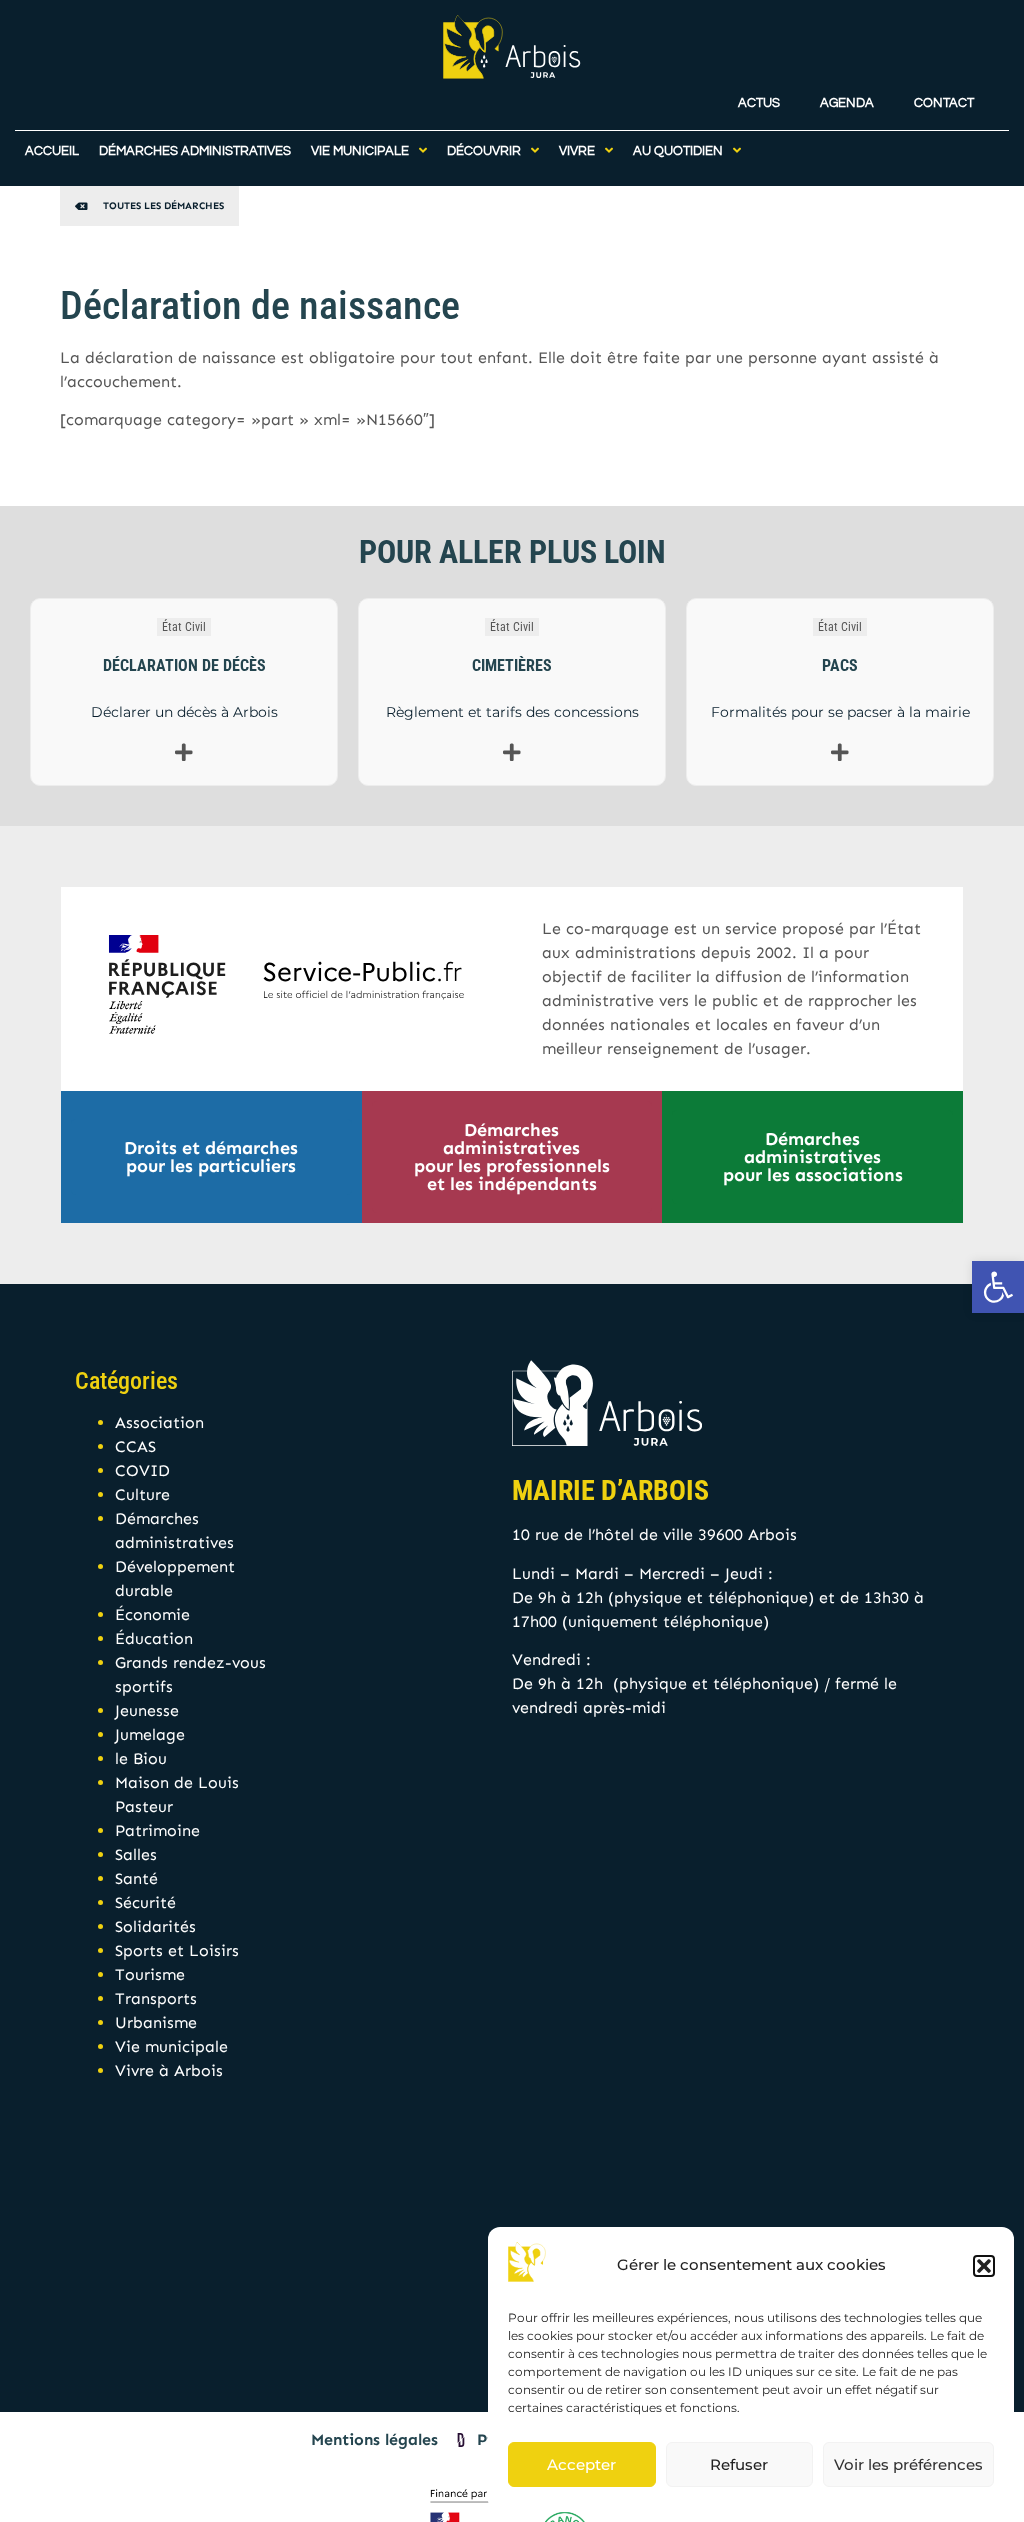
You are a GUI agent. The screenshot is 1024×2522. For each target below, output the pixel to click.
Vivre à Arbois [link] (169, 2070)
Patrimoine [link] (157, 1830)
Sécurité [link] (145, 1902)
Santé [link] (136, 1878)
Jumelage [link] (150, 1734)
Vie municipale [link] (171, 2046)
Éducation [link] (154, 1638)
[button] (984, 2266)
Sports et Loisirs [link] (177, 1950)
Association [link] (159, 1422)
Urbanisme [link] (156, 2022)
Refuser (739, 2464)
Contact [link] (944, 103)
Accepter (581, 2464)
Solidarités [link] (155, 1926)
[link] (998, 1287)
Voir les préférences (908, 2464)
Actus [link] (759, 103)
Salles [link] (136, 1854)
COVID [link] (142, 1470)
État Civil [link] (184, 627)
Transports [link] (156, 1998)
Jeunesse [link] (147, 1710)
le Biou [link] (141, 1758)
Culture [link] (142, 1494)
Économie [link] (152, 1614)
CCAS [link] (135, 1446)
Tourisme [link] (150, 1974)
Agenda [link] (847, 103)
